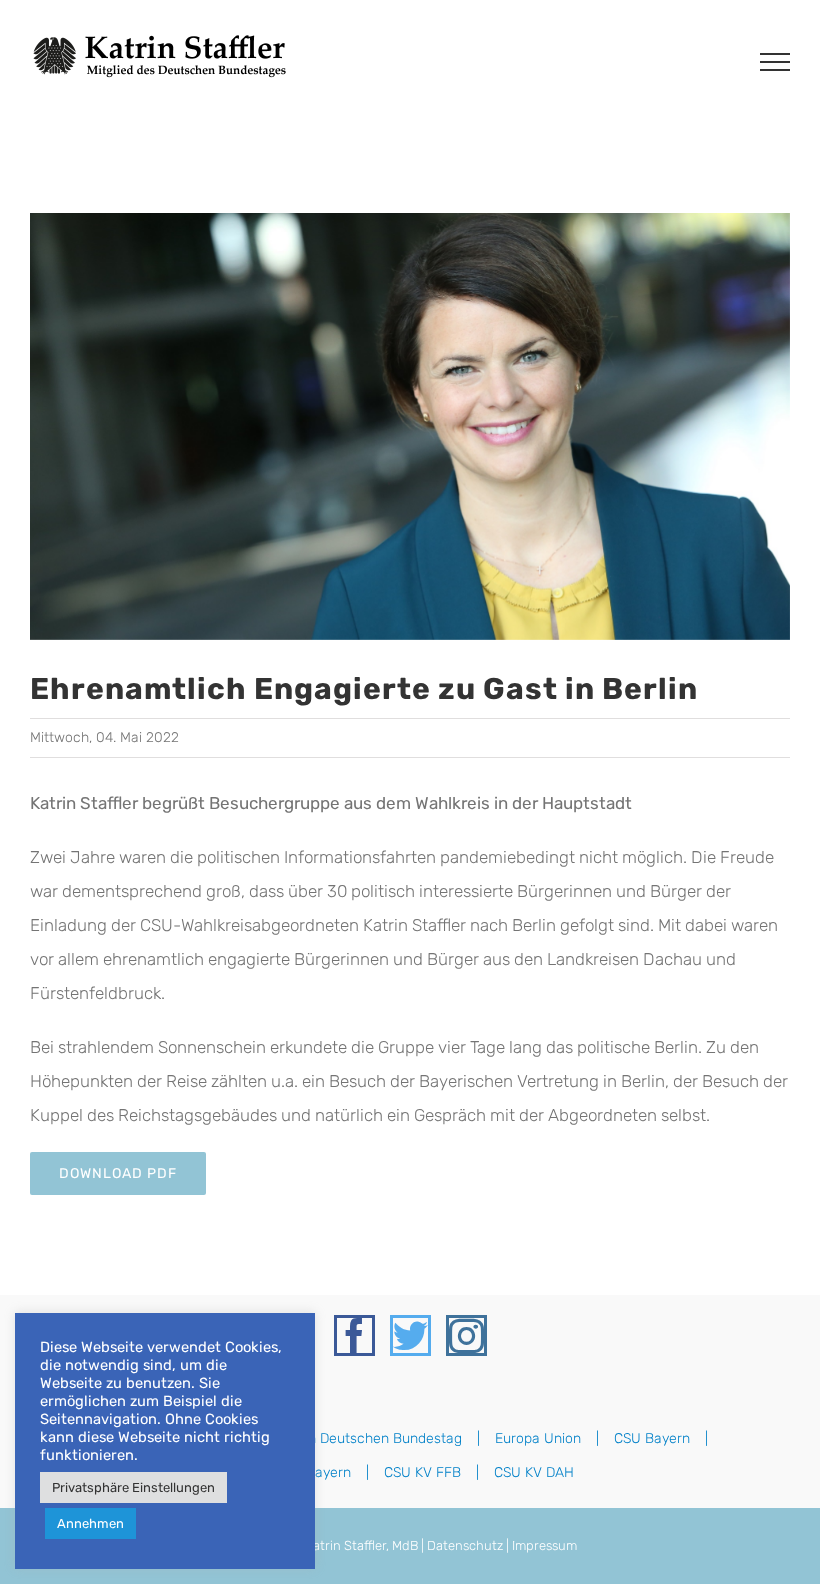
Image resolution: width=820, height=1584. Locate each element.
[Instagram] (466, 1335)
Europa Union (538, 1438)
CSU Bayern (652, 1438)
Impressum (544, 1545)
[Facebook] (354, 1335)
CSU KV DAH (534, 1472)
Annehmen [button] (90, 1523)
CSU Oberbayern (298, 1472)
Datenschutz (465, 1545)
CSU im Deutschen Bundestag (366, 1438)
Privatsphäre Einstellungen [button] (133, 1487)
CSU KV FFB (422, 1472)
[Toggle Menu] (775, 62)
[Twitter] (410, 1335)
